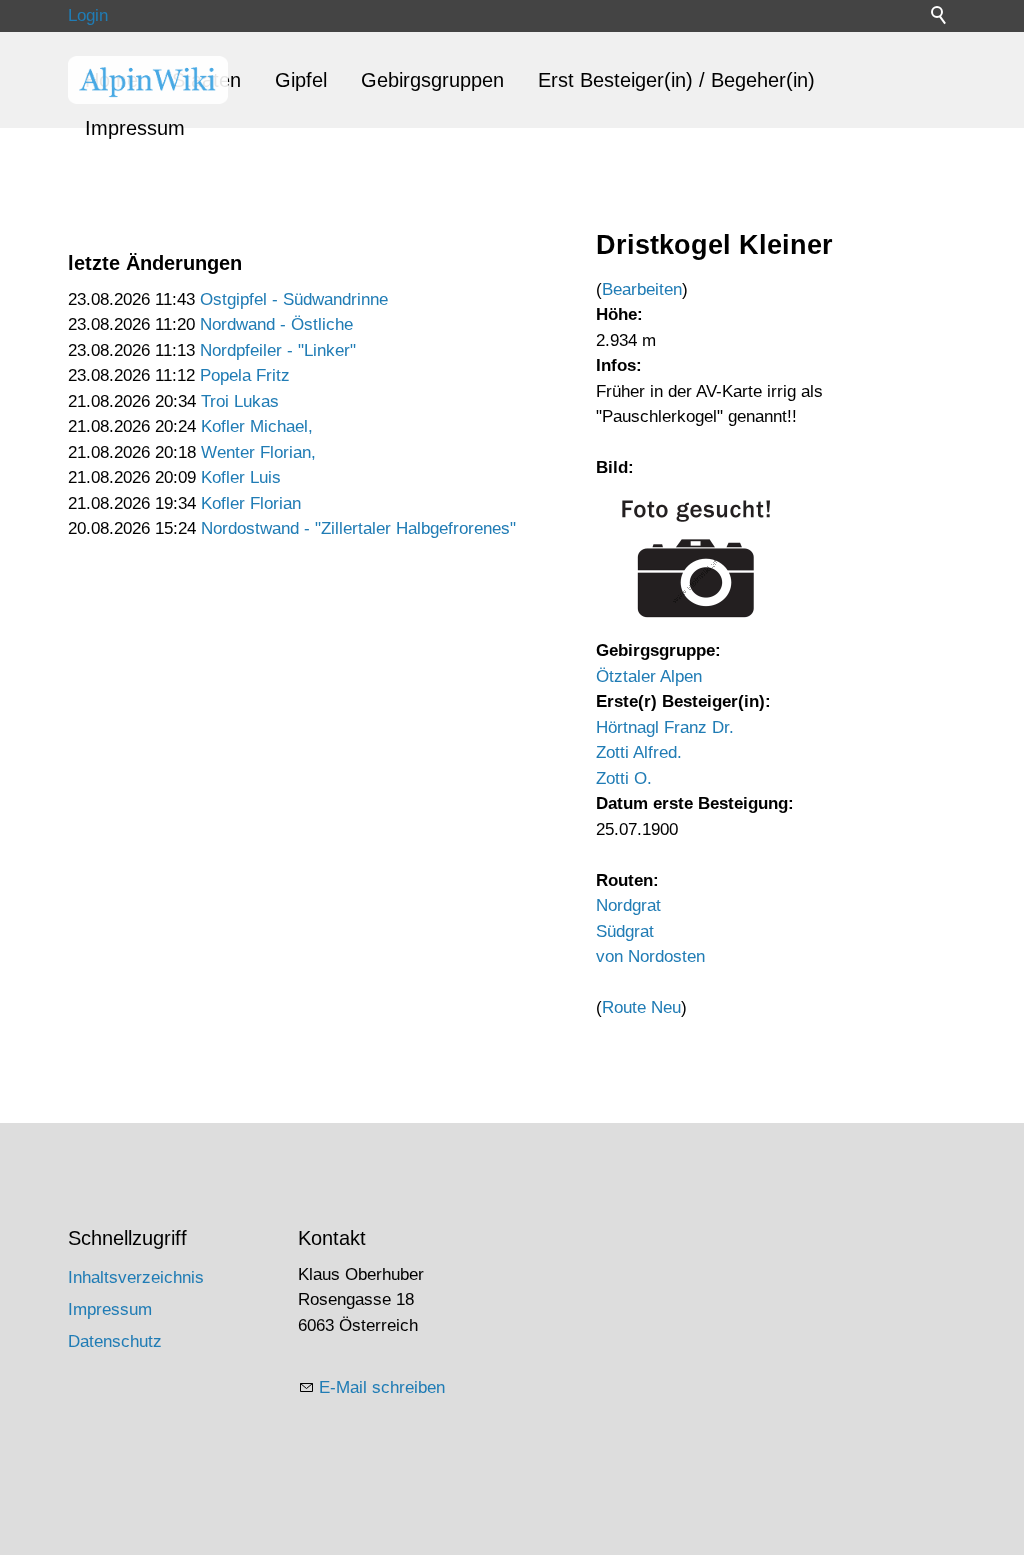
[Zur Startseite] (148, 80)
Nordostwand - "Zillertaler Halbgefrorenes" (358, 528)
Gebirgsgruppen (432, 80)
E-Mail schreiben (382, 1387)
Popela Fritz (245, 375)
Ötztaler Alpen (649, 676)
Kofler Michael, (257, 426)
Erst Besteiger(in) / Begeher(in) (676, 80)
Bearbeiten (642, 289)
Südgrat (625, 931)
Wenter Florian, (258, 452)
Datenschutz (115, 1341)
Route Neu (641, 1007)
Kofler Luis (241, 477)
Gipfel (301, 80)
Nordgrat (628, 905)
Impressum (135, 128)
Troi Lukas (240, 401)
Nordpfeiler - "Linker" (278, 350)
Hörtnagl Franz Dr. (665, 727)
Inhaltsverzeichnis (136, 1277)
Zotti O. (624, 778)
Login (88, 15)
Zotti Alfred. (639, 752)
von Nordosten (650, 956)
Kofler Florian (251, 503)
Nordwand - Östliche (276, 324)
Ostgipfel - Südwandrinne (294, 299)
